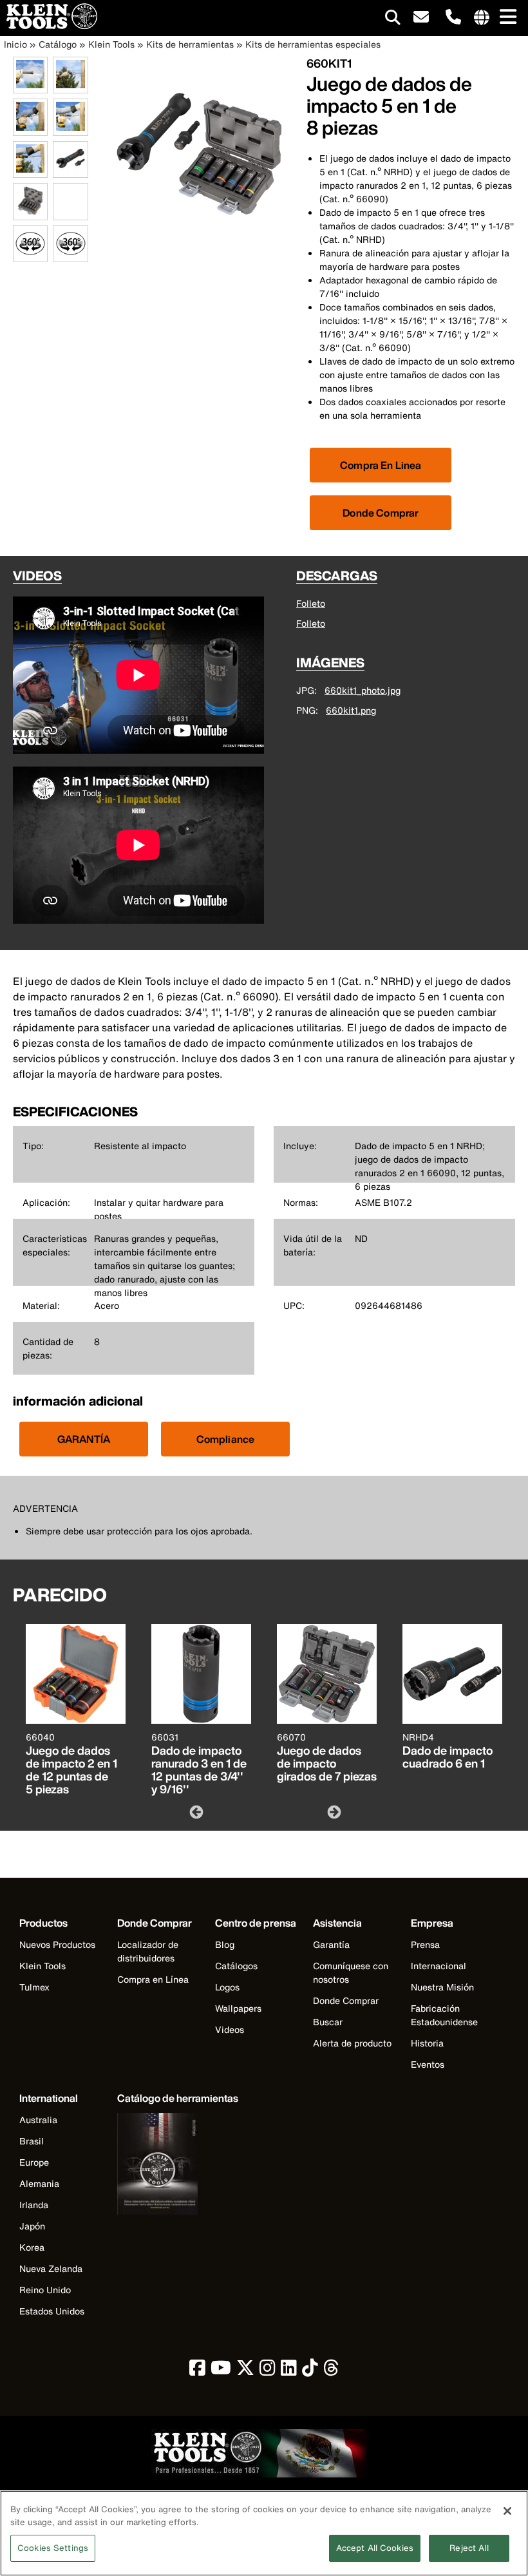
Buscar (328, 2022)
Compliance (226, 1439)
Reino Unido (45, 2290)
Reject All (469, 2548)
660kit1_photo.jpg (363, 690)
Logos (227, 1987)
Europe (34, 2162)
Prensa (425, 1944)
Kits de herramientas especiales (313, 44)
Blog (225, 1944)
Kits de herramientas (190, 44)
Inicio (15, 44)
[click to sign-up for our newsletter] (421, 18)
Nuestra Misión (442, 1987)
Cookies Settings (53, 2548)
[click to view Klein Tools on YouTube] (221, 2371)
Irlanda (34, 2205)
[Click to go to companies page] (482, 18)
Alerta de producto (352, 2043)
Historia (427, 2043)
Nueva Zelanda (51, 2268)
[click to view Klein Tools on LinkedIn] (289, 2371)
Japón (32, 2226)
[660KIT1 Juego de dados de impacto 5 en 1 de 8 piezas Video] (56, 202)
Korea (32, 2247)
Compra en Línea (153, 1979)
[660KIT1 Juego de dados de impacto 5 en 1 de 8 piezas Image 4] (70, 129)
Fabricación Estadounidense (444, 2015)
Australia (38, 2120)
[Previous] (195, 1811)
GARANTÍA (84, 1439)
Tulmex (34, 1987)
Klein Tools (111, 44)
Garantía (331, 1944)
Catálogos (236, 1966)
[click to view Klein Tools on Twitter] (245, 2371)
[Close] (507, 2511)
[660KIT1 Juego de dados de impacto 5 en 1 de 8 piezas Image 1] (30, 86)
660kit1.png (351, 710)
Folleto (311, 603)
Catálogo (58, 44)
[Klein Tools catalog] (178, 2165)
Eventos (428, 2064)
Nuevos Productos (57, 1944)
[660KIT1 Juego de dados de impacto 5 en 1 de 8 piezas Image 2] (70, 86)
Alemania (39, 2183)
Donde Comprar (381, 513)
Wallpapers (238, 2008)
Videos (230, 2029)
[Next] (333, 1811)
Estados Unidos (52, 2311)
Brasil (32, 2141)
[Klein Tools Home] (49, 25)
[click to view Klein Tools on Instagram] (268, 2371)
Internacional (438, 1966)
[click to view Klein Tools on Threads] (331, 2371)
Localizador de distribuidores (148, 1951)
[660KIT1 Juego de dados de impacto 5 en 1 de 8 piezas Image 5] (30, 170)
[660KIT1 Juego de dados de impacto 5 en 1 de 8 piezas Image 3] (30, 129)
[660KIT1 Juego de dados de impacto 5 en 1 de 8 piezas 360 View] (30, 244)
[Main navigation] (505, 18)
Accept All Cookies (375, 2548)
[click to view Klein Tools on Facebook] (197, 2371)
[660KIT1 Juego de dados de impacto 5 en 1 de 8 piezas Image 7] (30, 213)
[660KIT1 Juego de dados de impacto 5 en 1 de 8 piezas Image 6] (70, 170)
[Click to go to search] (393, 20)
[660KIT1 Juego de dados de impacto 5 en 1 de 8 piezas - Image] (200, 241)
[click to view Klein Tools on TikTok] (310, 2371)
